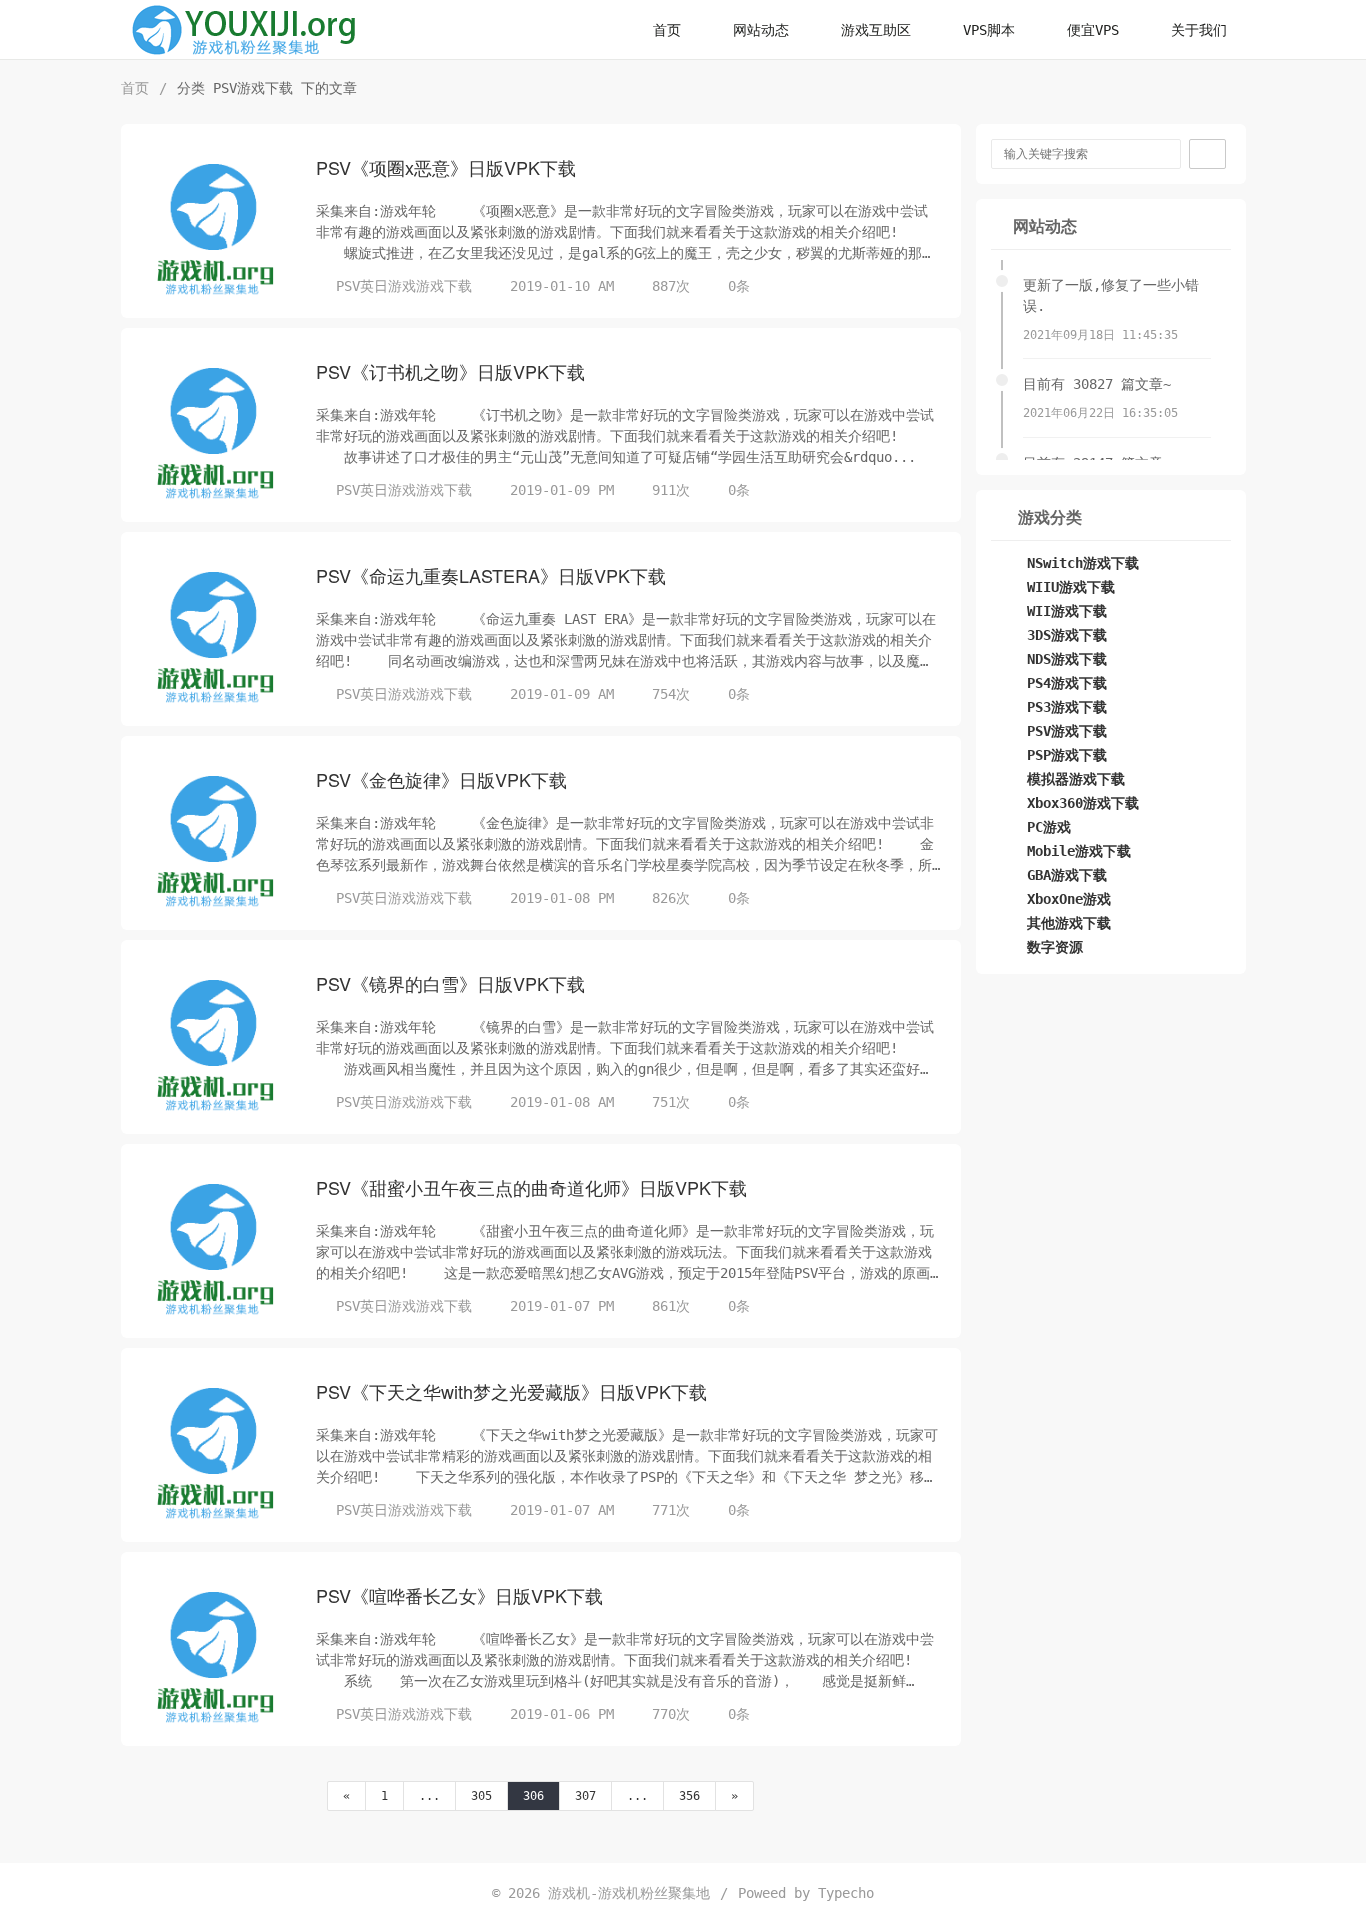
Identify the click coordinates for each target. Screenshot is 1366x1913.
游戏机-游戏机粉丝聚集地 (629, 1893)
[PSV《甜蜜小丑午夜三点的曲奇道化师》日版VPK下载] (216, 1249)
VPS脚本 (989, 30)
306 (533, 1796)
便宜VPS (1093, 30)
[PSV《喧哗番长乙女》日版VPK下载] (216, 1657)
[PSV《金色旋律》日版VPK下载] (216, 841)
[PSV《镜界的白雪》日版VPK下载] (216, 1045)
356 (689, 1796)
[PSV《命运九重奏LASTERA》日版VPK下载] (216, 637)
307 (585, 1796)
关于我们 (1199, 30)
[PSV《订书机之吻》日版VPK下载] (216, 433)
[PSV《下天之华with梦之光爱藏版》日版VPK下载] (216, 1453)
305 (481, 1796)
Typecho (846, 1893)
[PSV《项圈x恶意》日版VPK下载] (216, 229)
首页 (667, 30)
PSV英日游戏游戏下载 (404, 286)
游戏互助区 (876, 30)
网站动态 (761, 30)
